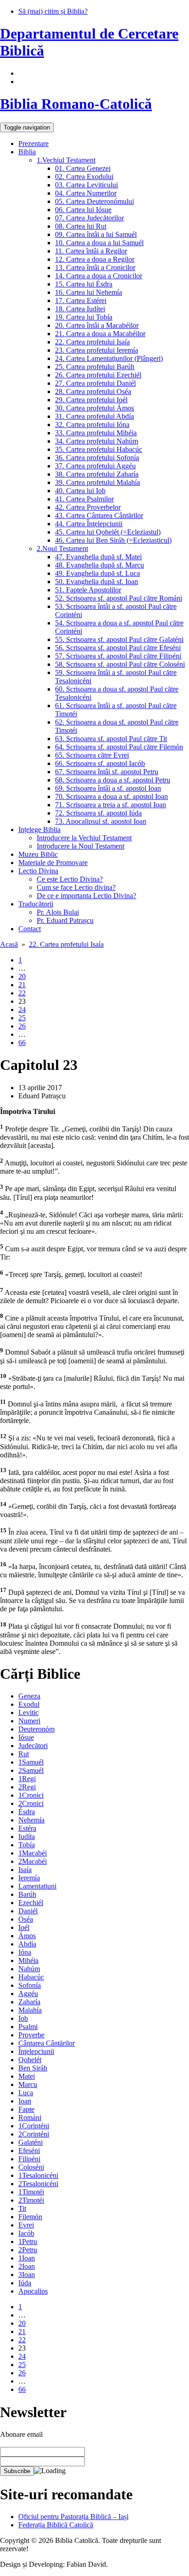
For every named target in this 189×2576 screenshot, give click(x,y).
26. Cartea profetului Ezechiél (98, 375)
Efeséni (29, 2151)
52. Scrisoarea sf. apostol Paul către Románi (119, 598)
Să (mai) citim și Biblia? (53, 11)
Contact (30, 929)
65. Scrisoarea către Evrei (92, 755)
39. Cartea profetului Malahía (97, 482)
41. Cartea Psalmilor (84, 499)
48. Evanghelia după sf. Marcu (100, 565)
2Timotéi (31, 2200)
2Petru (28, 2250)
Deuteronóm (36, 1729)
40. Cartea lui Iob (80, 491)
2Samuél (31, 1770)
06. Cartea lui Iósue (83, 210)
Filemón (30, 2217)
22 (22, 993)
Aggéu (28, 1994)
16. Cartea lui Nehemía (89, 292)
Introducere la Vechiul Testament (84, 838)
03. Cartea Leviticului (86, 185)
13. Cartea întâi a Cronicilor (95, 267)
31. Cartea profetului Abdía (94, 416)
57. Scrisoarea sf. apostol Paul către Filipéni (118, 656)
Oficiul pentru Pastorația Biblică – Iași (73, 2517)
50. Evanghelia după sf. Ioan (97, 582)
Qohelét (30, 2060)
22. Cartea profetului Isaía (92, 342)
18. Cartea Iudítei (80, 309)
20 (22, 976)
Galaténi (31, 2142)
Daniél (28, 1911)
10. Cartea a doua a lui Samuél (99, 243)
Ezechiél (31, 1903)
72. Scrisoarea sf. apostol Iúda (98, 813)
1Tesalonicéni (38, 2175)
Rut (24, 1754)
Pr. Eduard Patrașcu (65, 920)
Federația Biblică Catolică (56, 2525)
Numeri (29, 1721)
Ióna (25, 1952)
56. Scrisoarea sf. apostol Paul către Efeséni (118, 648)
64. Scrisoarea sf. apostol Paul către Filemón (119, 747)
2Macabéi (33, 1861)
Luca (26, 2093)
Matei (27, 2076)
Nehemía (31, 1820)
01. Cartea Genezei (83, 168)
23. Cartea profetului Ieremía (97, 350)
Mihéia (28, 1960)
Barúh (27, 1894)
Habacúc (31, 1977)
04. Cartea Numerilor (86, 193)
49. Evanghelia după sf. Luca (97, 573)
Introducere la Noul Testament (81, 846)
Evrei (26, 2225)
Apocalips (33, 2291)
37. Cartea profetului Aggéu (95, 466)
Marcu (28, 2084)
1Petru (28, 2241)
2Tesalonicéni (38, 2184)
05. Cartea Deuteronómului (94, 201)
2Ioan (27, 2266)
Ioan (25, 2101)
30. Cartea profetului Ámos (94, 408)
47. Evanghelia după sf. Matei (98, 557)
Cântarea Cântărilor (47, 2043)
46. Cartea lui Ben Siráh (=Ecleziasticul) (113, 540)
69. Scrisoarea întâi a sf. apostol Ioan (108, 788)
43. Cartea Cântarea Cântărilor (99, 515)
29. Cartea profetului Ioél (91, 400)
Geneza (29, 1696)
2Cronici (31, 1803)
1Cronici (31, 1795)
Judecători (33, 1746)
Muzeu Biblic (38, 854)
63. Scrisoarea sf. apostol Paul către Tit (111, 739)
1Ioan (27, 2258)
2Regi (27, 1787)
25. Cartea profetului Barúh (95, 367)
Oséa (26, 1919)
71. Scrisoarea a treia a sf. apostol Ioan (111, 805)
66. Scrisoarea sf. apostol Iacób (100, 763)
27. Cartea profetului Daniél (95, 383)
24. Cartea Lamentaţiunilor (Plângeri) (109, 358)
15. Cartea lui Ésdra (84, 284)
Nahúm (29, 1969)
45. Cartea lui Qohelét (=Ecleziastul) (108, 532)
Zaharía (29, 2002)
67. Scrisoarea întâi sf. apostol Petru (107, 772)
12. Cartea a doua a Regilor (95, 259)
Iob (23, 2018)
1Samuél (31, 1762)
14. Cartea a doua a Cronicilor (99, 276)
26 (22, 1026)
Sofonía (30, 1985)
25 (22, 1018)
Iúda (25, 2283)
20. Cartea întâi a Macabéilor (97, 325)
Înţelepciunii (36, 2051)
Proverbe (31, 2035)
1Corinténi (34, 2126)
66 (22, 1043)
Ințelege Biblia (39, 830)
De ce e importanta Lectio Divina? (86, 896)
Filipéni (29, 2159)
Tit (22, 2208)
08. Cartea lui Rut (81, 226)
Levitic (28, 1713)
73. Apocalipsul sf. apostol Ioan (101, 821)
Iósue (26, 1737)
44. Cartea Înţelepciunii (89, 524)
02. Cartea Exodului (84, 177)
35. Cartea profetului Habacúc (99, 449)
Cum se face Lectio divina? (76, 887)
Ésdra (27, 1812)
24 (22, 1010)
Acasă (9, 944)
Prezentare (33, 143)
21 (22, 985)
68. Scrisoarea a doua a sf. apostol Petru (113, 780)
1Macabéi (33, 1853)
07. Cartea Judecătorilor (89, 218)
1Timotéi (31, 2192)
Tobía (27, 1845)
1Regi (27, 1779)
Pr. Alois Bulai (58, 912)
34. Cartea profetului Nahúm (97, 441)
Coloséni (31, 2167)
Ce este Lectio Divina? (70, 879)
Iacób (26, 2233)
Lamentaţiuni (37, 1886)
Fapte (26, 2109)
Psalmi (28, 2027)
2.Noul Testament (62, 548)
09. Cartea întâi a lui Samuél (96, 234)
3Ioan (27, 2275)
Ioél (24, 1927)
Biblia (27, 152)
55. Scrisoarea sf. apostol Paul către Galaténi (119, 639)
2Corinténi (34, 2134)
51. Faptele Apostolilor (88, 590)
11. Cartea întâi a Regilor (91, 251)
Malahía (30, 2010)
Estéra (27, 1828)
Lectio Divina (38, 871)
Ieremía (29, 1878)
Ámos (27, 1936)
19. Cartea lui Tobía (84, 317)
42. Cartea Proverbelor (88, 507)
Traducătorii (36, 904)
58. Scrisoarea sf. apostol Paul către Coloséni (120, 664)
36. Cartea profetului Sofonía (97, 458)
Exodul (29, 1704)
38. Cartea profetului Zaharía (97, 474)
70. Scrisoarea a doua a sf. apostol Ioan (111, 796)
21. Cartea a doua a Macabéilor (100, 334)
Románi (30, 2118)
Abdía (27, 1944)
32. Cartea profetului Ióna (92, 425)
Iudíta (27, 1836)
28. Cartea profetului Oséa (93, 391)
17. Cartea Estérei (81, 301)
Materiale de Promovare (53, 863)
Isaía (25, 1870)
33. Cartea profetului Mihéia (96, 433)
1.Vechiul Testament (66, 160)
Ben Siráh (33, 2068)
